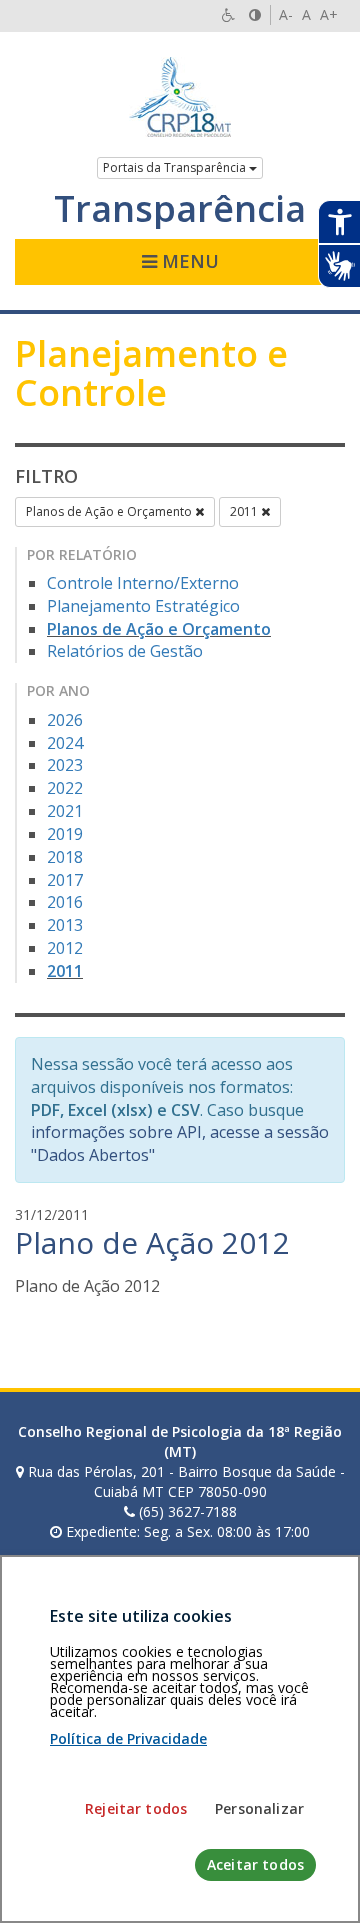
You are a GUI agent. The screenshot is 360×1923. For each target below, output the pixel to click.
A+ (329, 14)
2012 (65, 948)
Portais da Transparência (176, 167)
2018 (65, 857)
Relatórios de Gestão (125, 651)
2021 (65, 811)
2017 (65, 880)
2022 (65, 788)
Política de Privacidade (128, 1738)
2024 (65, 743)
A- (286, 14)
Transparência (180, 209)
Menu (188, 261)
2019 (65, 834)
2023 (65, 765)
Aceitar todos (255, 1864)
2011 (245, 511)
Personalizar (259, 1808)
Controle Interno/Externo (143, 583)
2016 (65, 902)
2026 (65, 720)
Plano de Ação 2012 (152, 1242)
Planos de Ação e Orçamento (110, 511)
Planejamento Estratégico (143, 606)
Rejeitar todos (136, 1808)
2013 (65, 925)
